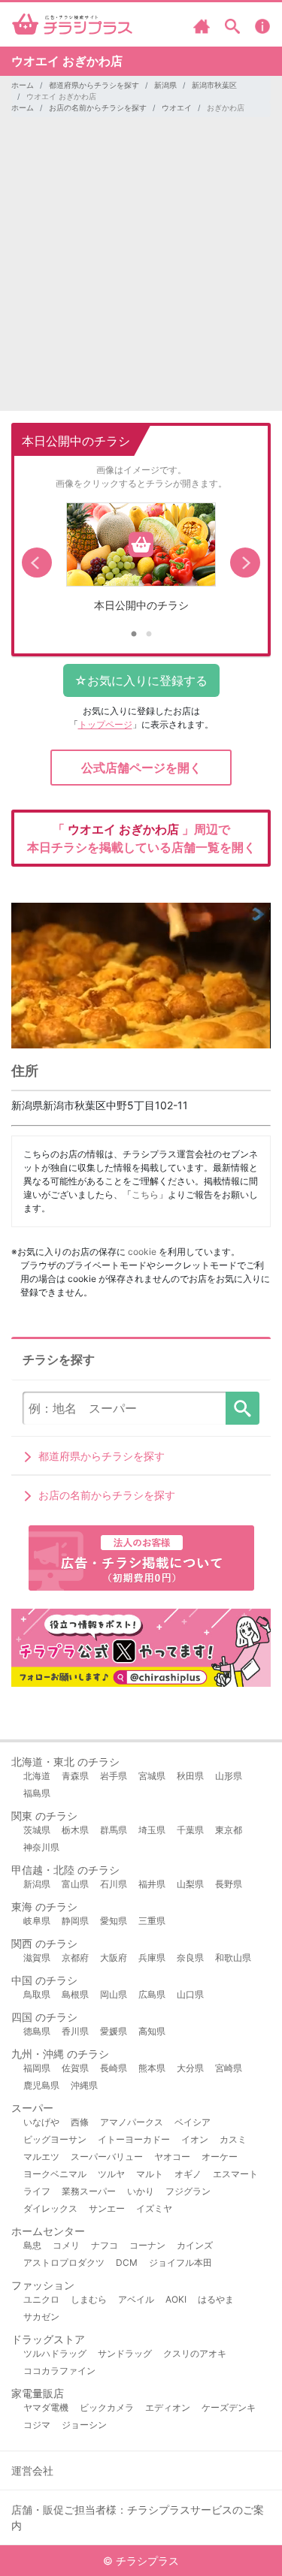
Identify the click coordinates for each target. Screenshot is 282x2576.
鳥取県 (37, 1994)
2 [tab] (149, 635)
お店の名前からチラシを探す (98, 107)
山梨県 (190, 1884)
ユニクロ (41, 2299)
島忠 (32, 2245)
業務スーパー (89, 2191)
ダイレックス (50, 2208)
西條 (80, 2122)
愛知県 (114, 1921)
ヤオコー (172, 2157)
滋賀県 (37, 1958)
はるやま (216, 2299)
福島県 (37, 1793)
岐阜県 (37, 1921)
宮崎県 (229, 2068)
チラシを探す (243, 1408)
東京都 (229, 1830)
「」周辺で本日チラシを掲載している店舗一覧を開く (141, 838)
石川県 (114, 1884)
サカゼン (41, 2317)
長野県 (229, 1884)
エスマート (235, 2174)
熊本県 (152, 2068)
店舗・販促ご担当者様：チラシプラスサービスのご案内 (138, 2517)
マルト (150, 2174)
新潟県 (165, 85)
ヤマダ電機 (46, 2407)
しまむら (89, 2299)
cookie (142, 1252)
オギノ (188, 2174)
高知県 (152, 2031)
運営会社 (32, 2470)
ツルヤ (111, 2174)
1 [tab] (134, 635)
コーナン (147, 2245)
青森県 (75, 1776)
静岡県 (75, 1921)
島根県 (75, 1994)
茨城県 (37, 1830)
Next (245, 563)
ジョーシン (84, 2425)
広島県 (152, 1994)
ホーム (23, 85)
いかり (141, 2191)
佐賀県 (75, 2068)
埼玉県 (152, 1830)
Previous (37, 563)
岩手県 (114, 1776)
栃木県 (75, 1830)
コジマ (37, 2425)
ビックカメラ (107, 2407)
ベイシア (193, 2122)
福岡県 (37, 2068)
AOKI (176, 2299)
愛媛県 (114, 2031)
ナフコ (105, 2245)
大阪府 (114, 1958)
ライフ (37, 2191)
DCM (127, 2262)
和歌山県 (233, 1958)
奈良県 (190, 1958)
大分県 (190, 2068)
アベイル (136, 2299)
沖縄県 (84, 2085)
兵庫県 (152, 1958)
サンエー (107, 2208)
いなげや (41, 2122)
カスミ (233, 2139)
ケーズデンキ (229, 2407)
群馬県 (114, 1830)
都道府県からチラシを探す (94, 85)
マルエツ (41, 2157)
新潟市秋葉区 (214, 85)
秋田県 (190, 1776)
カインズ (195, 2245)
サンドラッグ (125, 2353)
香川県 (75, 2031)
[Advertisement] (141, 270)
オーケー (220, 2157)
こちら (145, 1194)
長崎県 (114, 2068)
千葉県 (190, 1830)
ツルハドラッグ (55, 2353)
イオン (195, 2139)
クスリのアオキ (195, 2353)
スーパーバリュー (107, 2157)
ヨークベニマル (55, 2174)
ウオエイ (177, 107)
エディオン (168, 2407)
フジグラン (188, 2191)
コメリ (66, 2245)
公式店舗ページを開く (141, 768)
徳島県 (37, 2031)
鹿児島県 (41, 2085)
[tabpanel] (141, 563)
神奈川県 (41, 1847)
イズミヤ (154, 2208)
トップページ (105, 724)
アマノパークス (132, 2122)
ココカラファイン (59, 2371)
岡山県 (114, 1994)
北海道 (37, 1776)
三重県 (152, 1921)
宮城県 (152, 1776)
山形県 (229, 1776)
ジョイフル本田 (180, 2262)
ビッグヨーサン (55, 2139)
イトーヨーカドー (134, 2139)
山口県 (190, 1994)
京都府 (75, 1958)
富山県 (75, 1884)
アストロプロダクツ (64, 2262)
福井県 (152, 1884)
